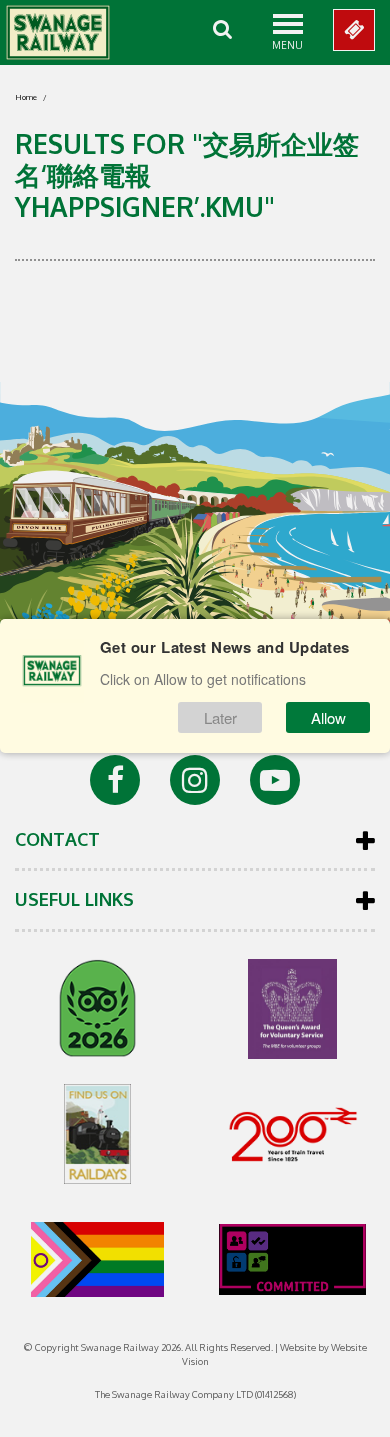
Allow (328, 717)
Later (220, 717)
